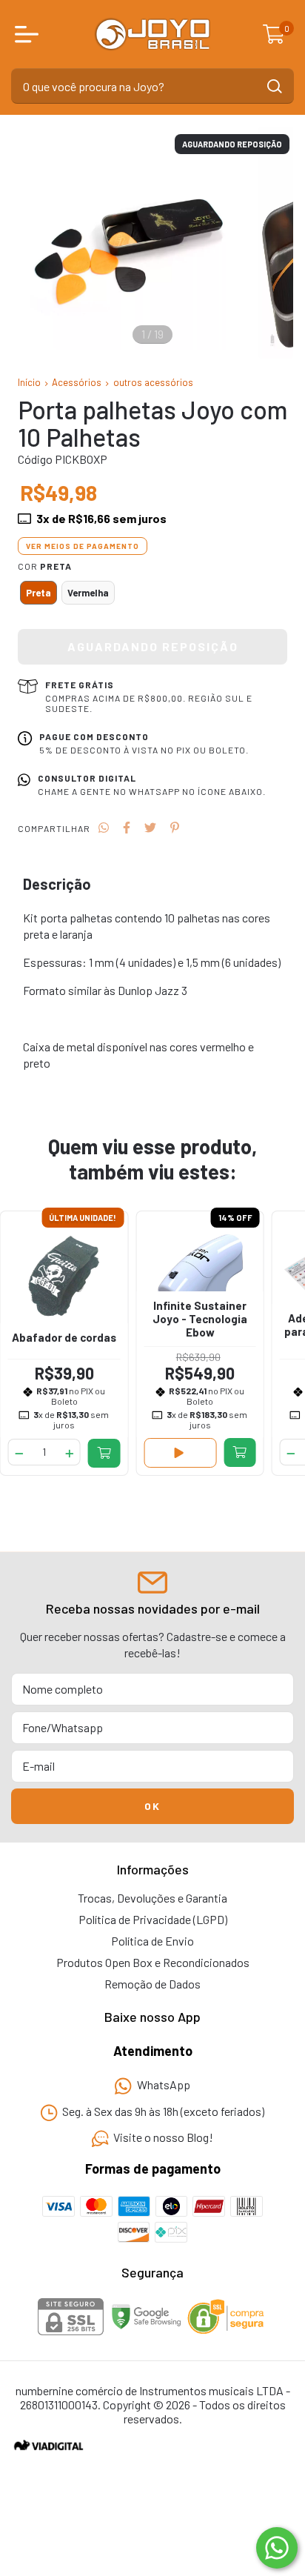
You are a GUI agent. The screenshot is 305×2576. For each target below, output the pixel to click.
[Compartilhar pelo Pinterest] (175, 827)
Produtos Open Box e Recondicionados (153, 1962)
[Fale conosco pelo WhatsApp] (277, 2548)
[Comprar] (104, 1453)
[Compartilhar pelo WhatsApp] (104, 827)
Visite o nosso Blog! (163, 2138)
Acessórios (77, 382)
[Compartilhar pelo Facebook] (127, 827)
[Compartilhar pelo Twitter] (150, 827)
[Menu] (30, 34)
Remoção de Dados (152, 1984)
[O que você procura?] (275, 86)
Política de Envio (152, 1941)
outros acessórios (153, 382)
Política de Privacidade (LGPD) (153, 1919)
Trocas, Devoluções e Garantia (152, 1898)
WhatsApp (164, 2085)
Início (29, 382)
